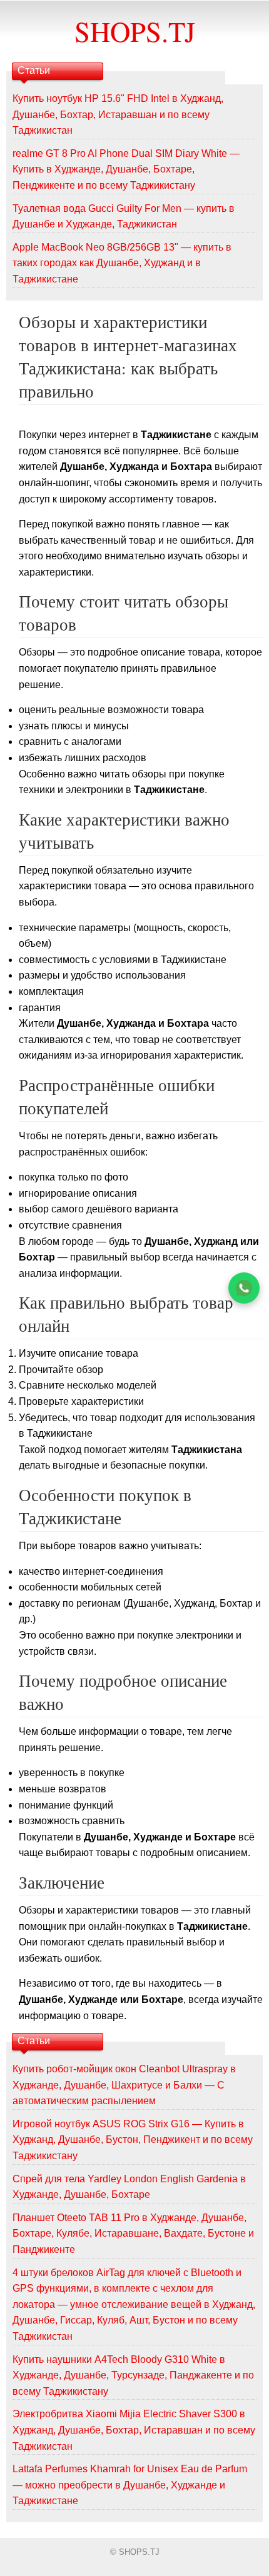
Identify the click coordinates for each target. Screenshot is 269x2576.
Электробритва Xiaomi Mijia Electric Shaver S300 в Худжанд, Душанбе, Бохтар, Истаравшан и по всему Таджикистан (134, 2430)
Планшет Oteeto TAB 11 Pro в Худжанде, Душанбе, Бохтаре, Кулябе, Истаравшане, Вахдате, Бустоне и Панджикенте (133, 2234)
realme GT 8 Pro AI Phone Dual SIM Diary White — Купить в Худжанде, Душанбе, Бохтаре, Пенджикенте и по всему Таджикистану (126, 169)
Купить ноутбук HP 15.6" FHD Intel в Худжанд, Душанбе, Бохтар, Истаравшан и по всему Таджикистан (118, 114)
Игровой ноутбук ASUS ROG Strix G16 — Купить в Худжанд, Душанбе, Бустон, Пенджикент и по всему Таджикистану (133, 2140)
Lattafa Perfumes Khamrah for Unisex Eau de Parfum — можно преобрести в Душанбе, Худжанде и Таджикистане (130, 2485)
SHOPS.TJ (135, 31)
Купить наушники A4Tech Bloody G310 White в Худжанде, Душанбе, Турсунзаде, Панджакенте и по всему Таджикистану (133, 2375)
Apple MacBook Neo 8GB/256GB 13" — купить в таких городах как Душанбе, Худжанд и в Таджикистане (122, 263)
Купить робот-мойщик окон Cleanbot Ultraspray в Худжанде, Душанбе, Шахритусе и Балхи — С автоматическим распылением (124, 2085)
